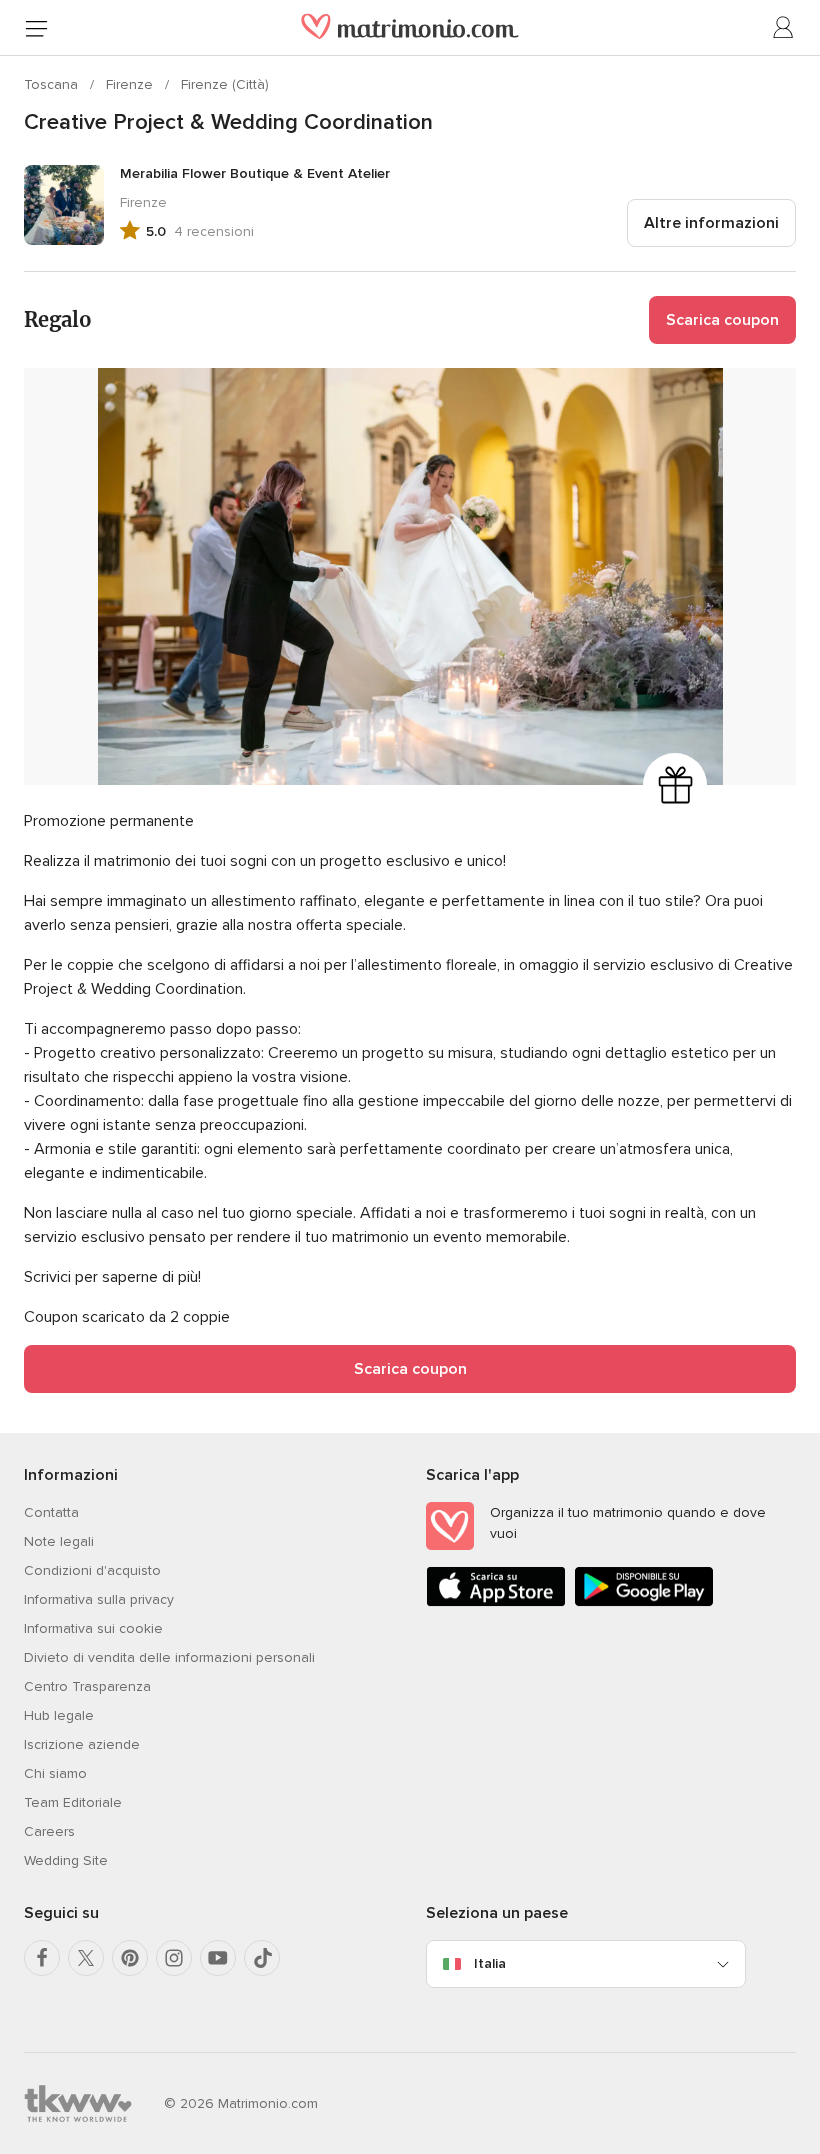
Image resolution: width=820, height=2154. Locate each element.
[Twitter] (86, 1958)
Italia (490, 1963)
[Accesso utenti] (784, 28)
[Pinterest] (130, 1958)
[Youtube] (218, 1958)
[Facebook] (42, 1958)
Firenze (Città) (225, 84)
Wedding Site (66, 1860)
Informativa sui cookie (93, 1628)
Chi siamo (55, 1773)
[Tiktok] (262, 1958)
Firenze (131, 84)
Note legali (59, 1541)
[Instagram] (174, 1958)
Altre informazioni (711, 223)
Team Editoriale (73, 1802)
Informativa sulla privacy (99, 1599)
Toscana (53, 84)
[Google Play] (644, 1602)
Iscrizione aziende (82, 1744)
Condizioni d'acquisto (92, 1570)
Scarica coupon (722, 320)
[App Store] (496, 1602)
